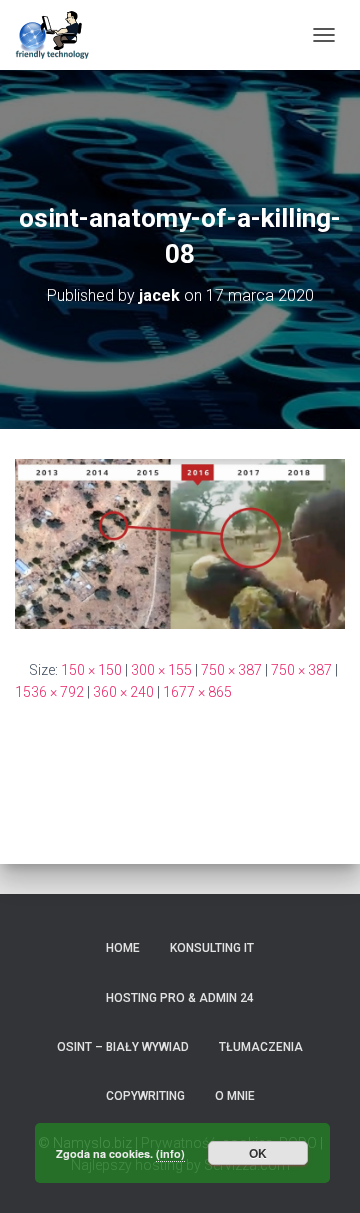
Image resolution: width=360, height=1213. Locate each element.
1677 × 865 (197, 692)
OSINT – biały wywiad (123, 1047)
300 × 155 (161, 670)
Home (123, 948)
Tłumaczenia (261, 1047)
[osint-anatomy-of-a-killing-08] (180, 542)
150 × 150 (91, 670)
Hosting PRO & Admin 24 (180, 998)
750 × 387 (231, 670)
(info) (170, 1153)
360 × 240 (123, 692)
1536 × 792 (49, 692)
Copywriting (145, 1096)
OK (258, 1153)
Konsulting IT (212, 948)
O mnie (235, 1096)
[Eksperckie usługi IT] (60, 35)
